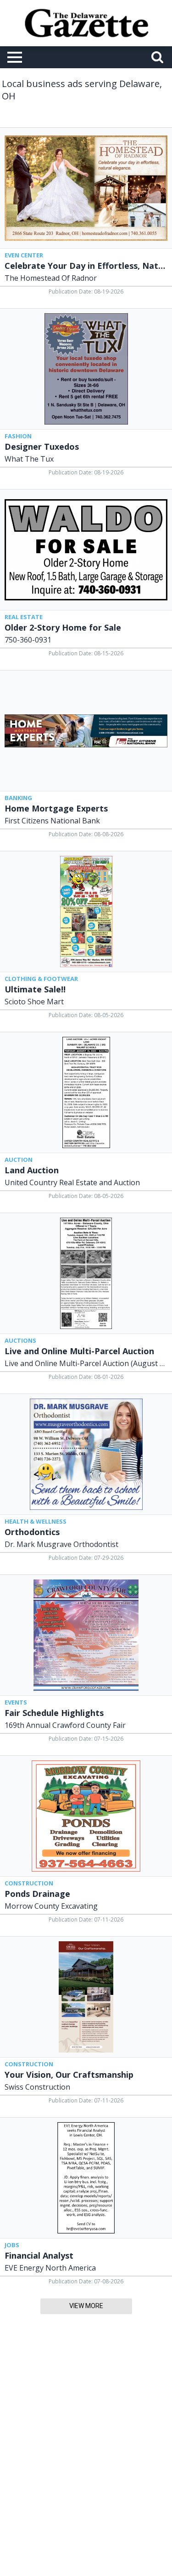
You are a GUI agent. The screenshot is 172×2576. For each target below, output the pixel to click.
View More (86, 2306)
